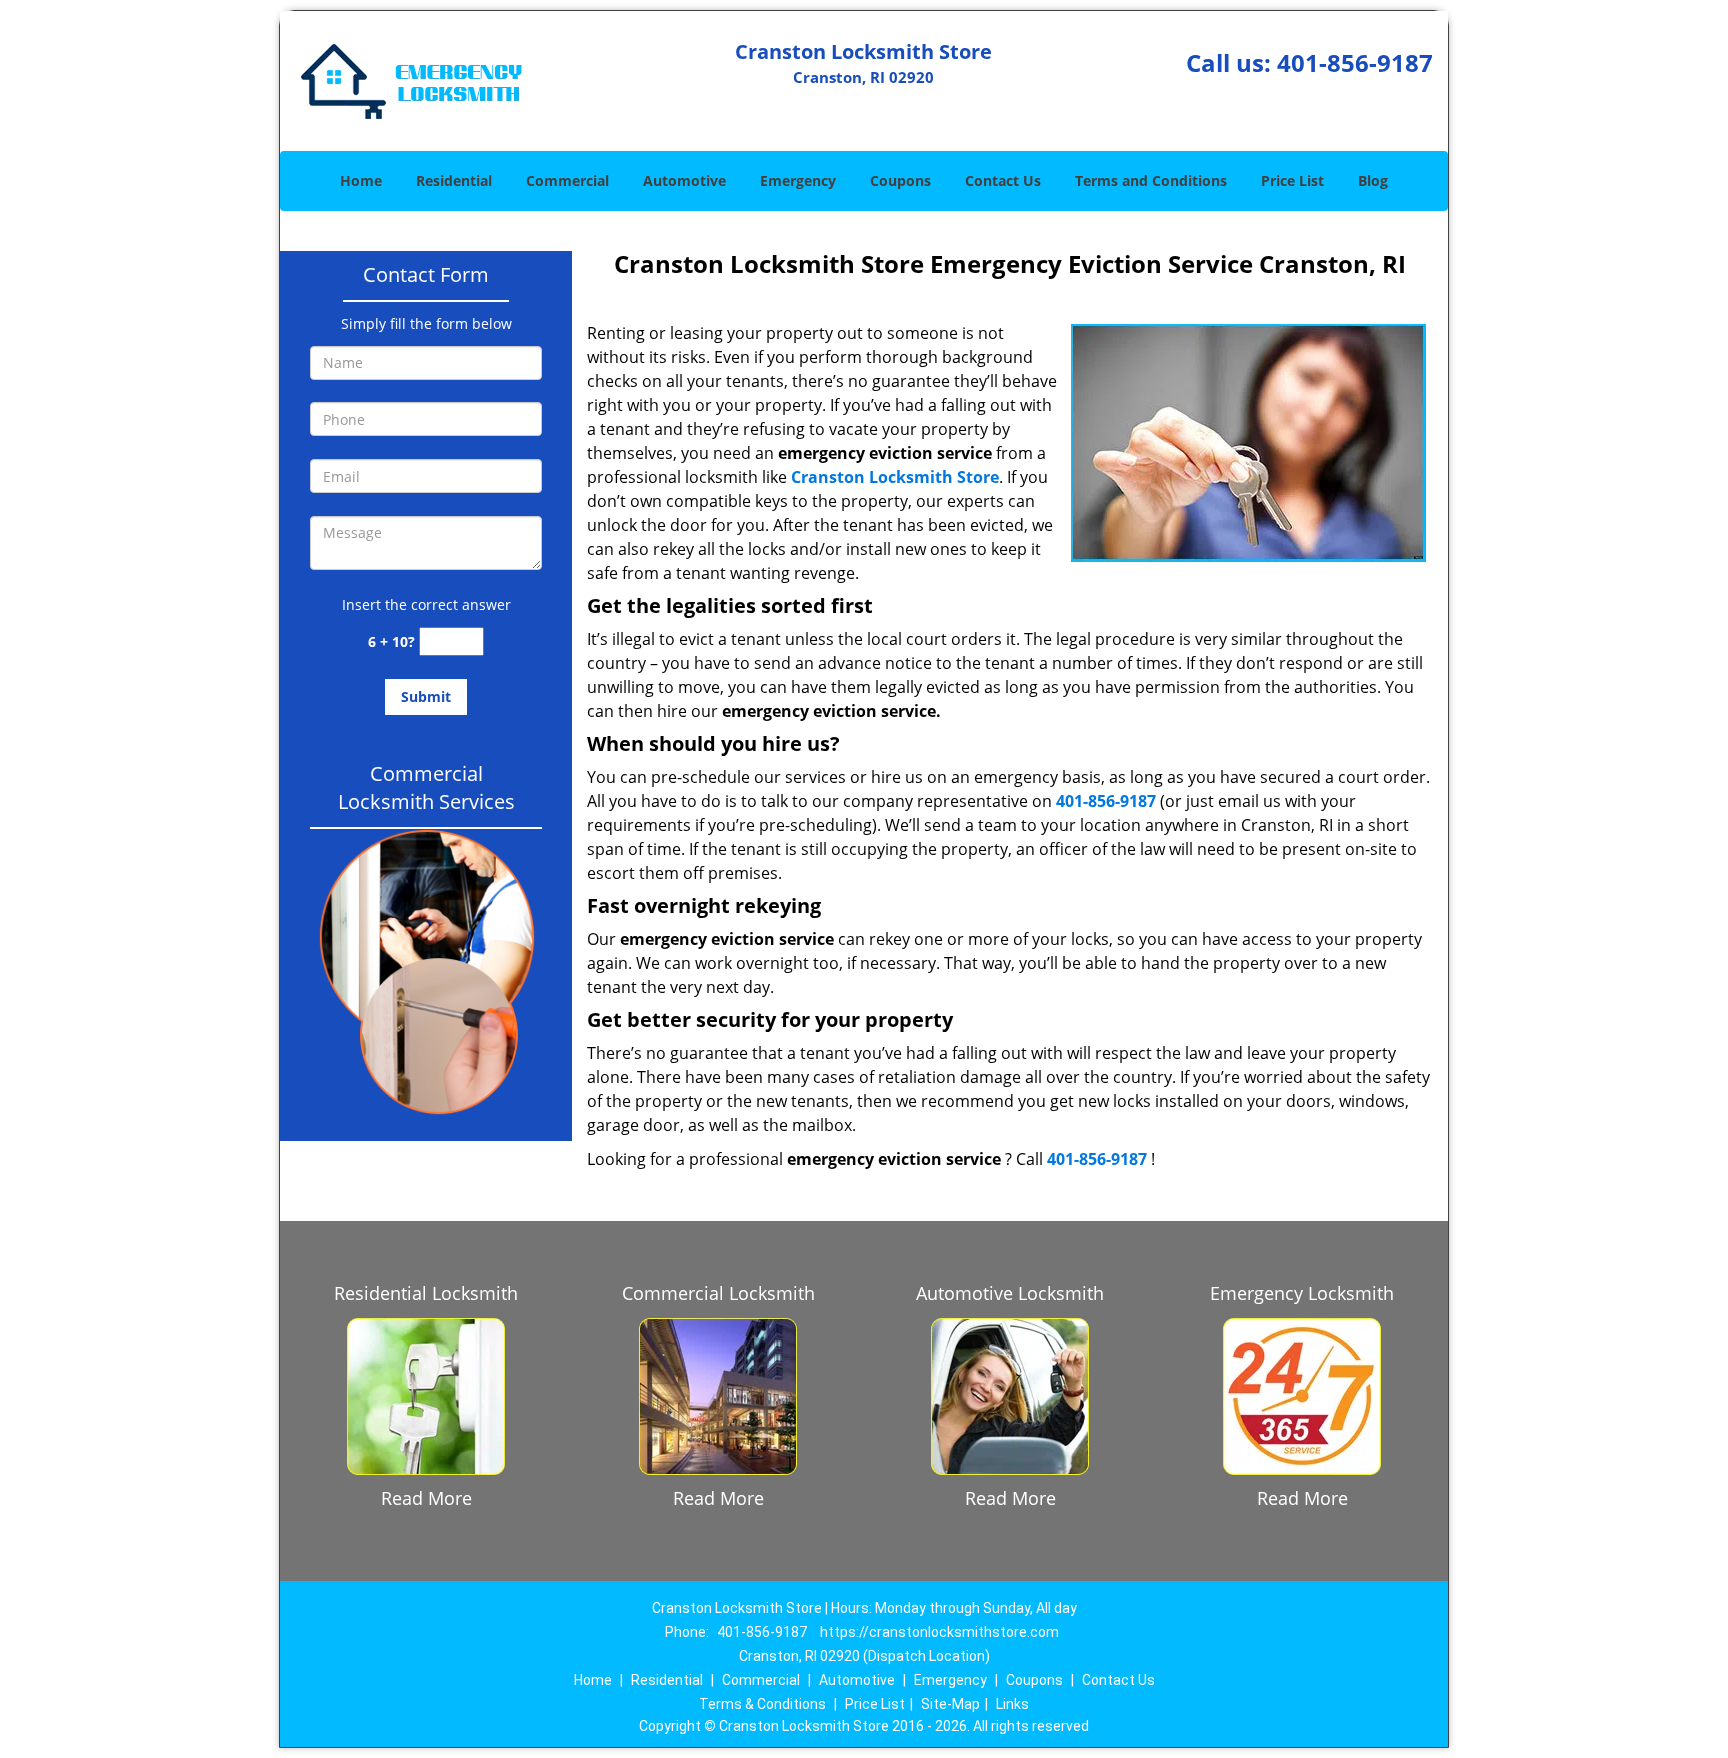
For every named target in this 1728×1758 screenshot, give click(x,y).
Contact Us (1003, 180)
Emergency (798, 180)
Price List (1292, 180)
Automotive (684, 180)
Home (361, 180)
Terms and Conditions (1151, 180)
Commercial (567, 180)
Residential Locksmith (426, 1293)
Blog (1373, 180)
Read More (426, 1498)
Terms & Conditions (762, 1704)
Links (1012, 1704)
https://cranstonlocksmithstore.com (939, 1632)
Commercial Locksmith (718, 1293)
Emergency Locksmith (1302, 1293)
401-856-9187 (1355, 62)
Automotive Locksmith (1010, 1293)
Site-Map (950, 1704)
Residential (454, 180)
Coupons (900, 180)
